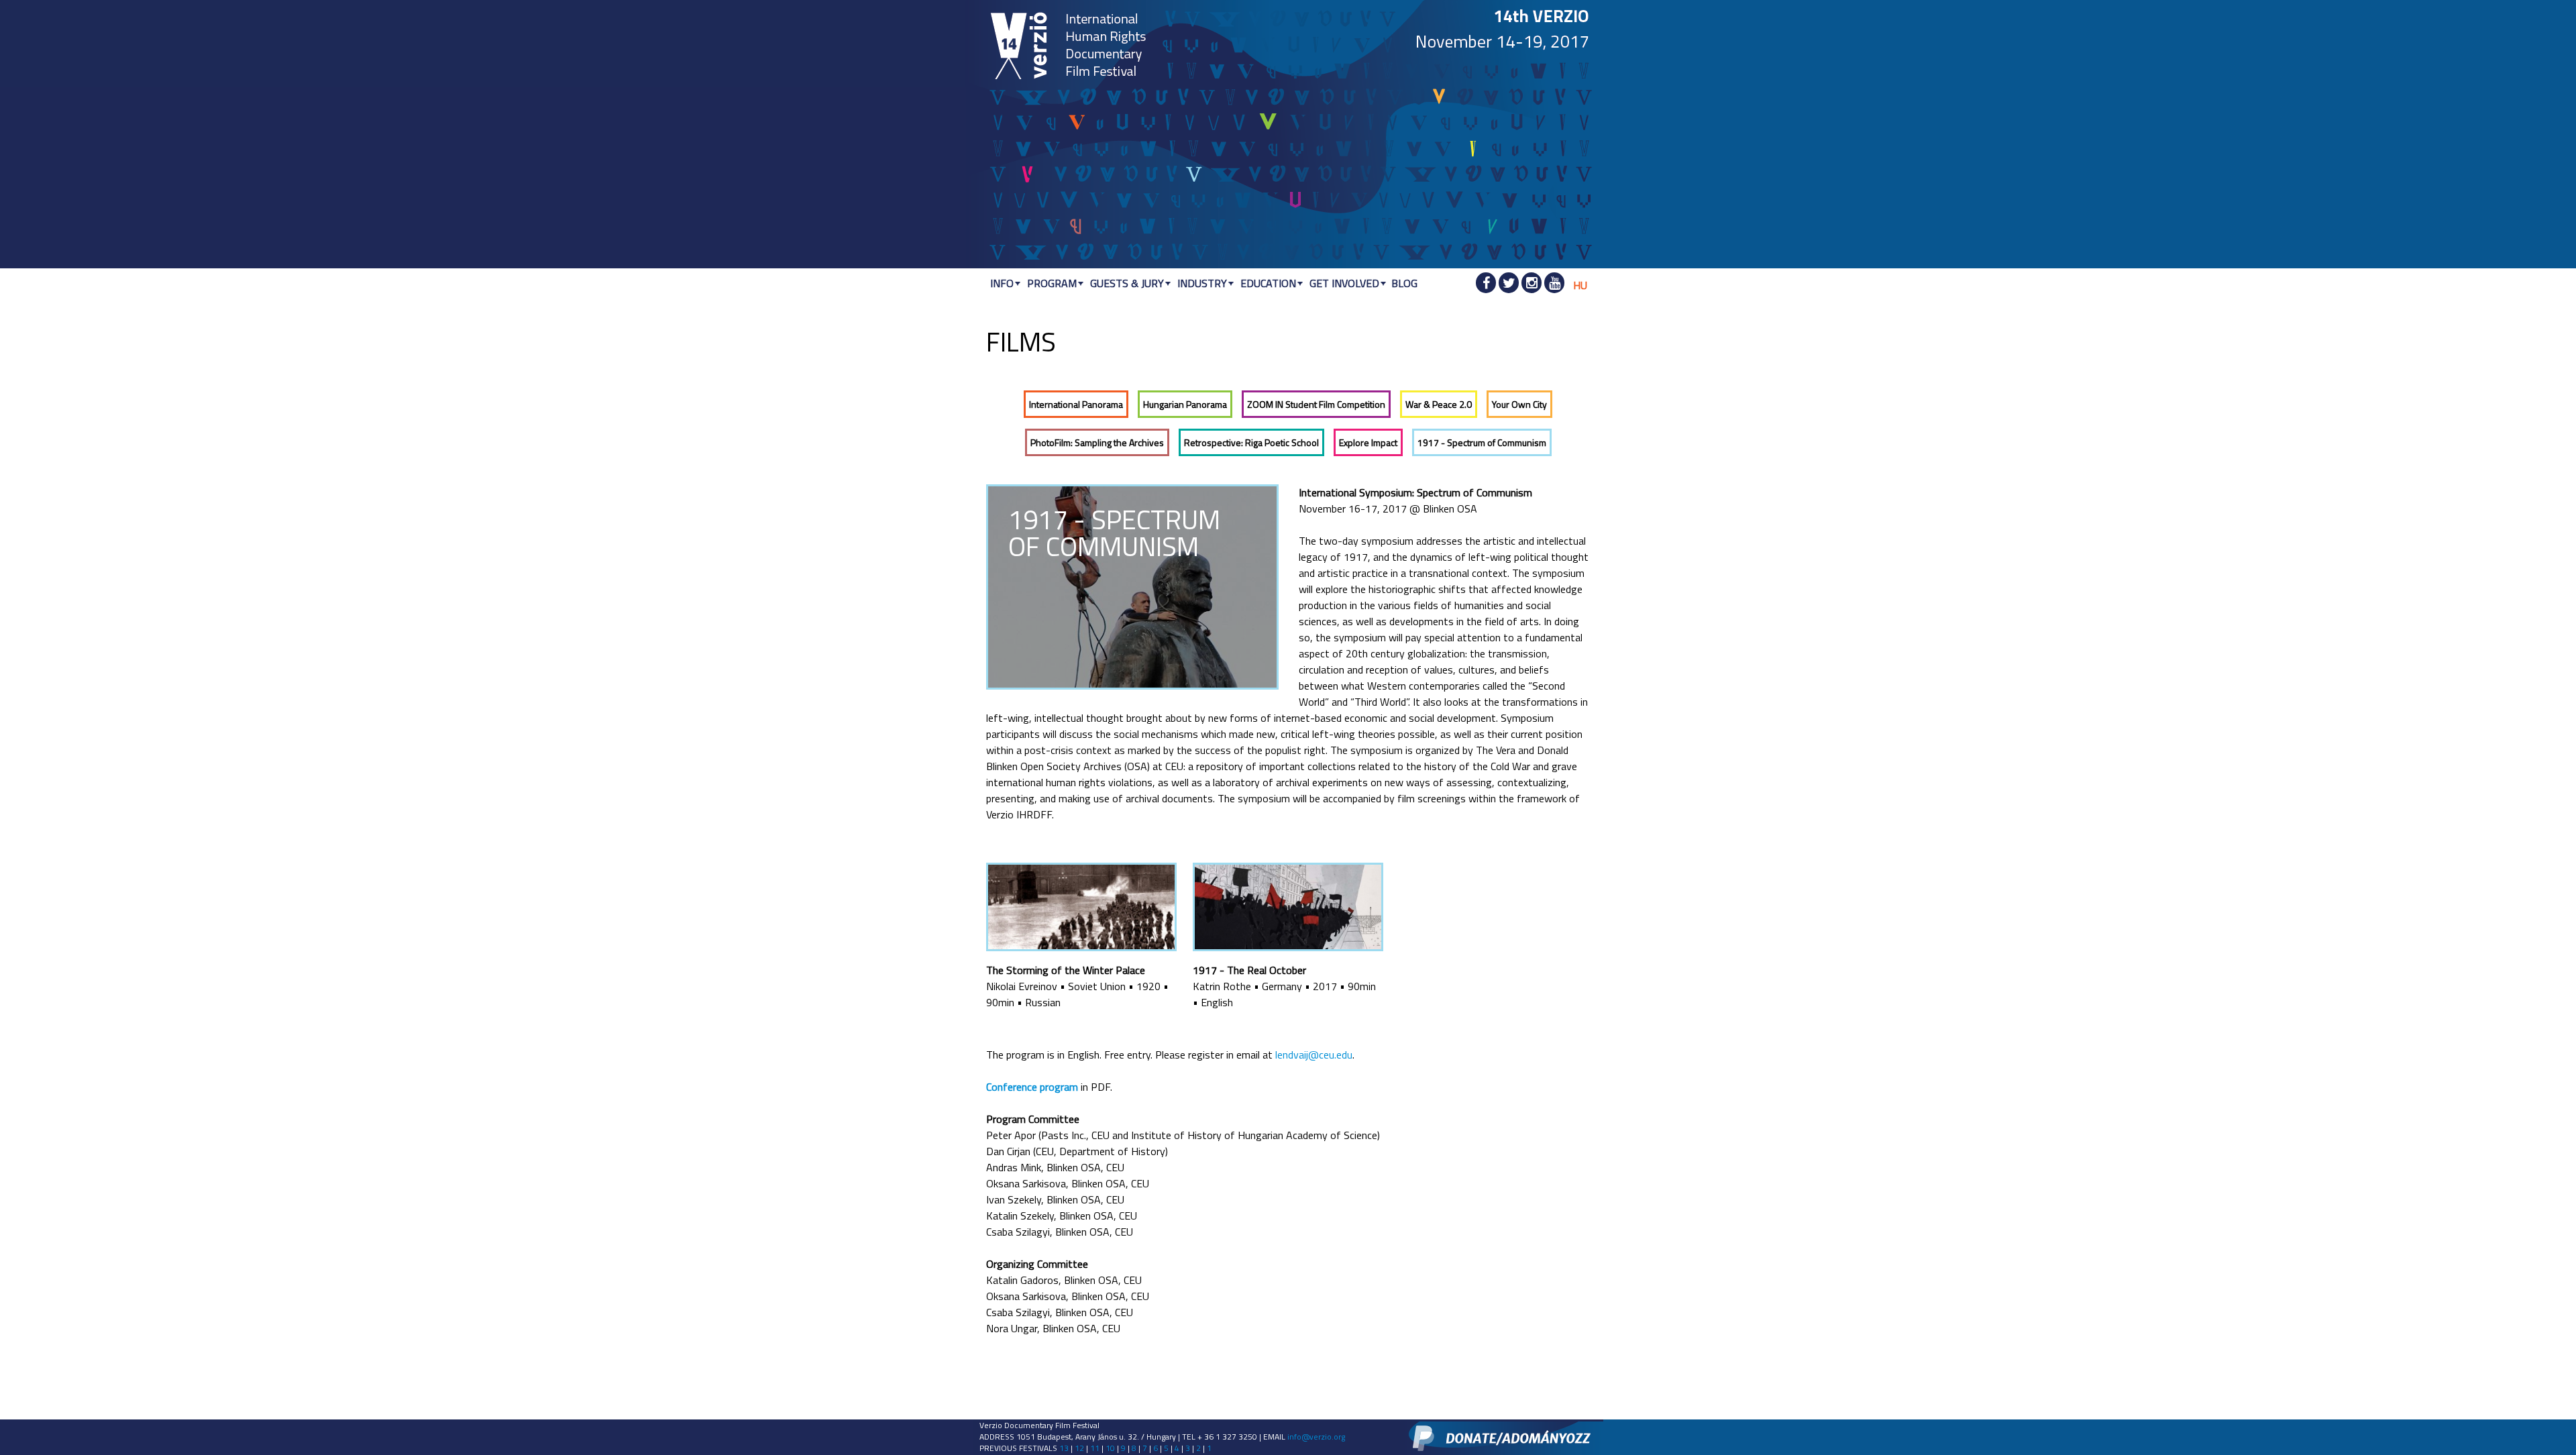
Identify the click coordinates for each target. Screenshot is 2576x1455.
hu (1580, 285)
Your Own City (1519, 404)
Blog (1404, 283)
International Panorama (1076, 404)
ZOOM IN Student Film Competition (1316, 404)
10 (1110, 1448)
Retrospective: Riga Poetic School (1251, 442)
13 (1064, 1448)
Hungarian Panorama (1185, 404)
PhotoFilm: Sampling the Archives (1097, 442)
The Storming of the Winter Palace (1066, 970)
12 (1079, 1448)
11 (1095, 1448)
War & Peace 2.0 (1439, 404)
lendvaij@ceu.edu (1314, 1055)
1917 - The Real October (1249, 970)
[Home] (1020, 47)
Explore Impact (1368, 442)
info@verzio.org (1316, 1437)
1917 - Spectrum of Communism (1482, 442)
